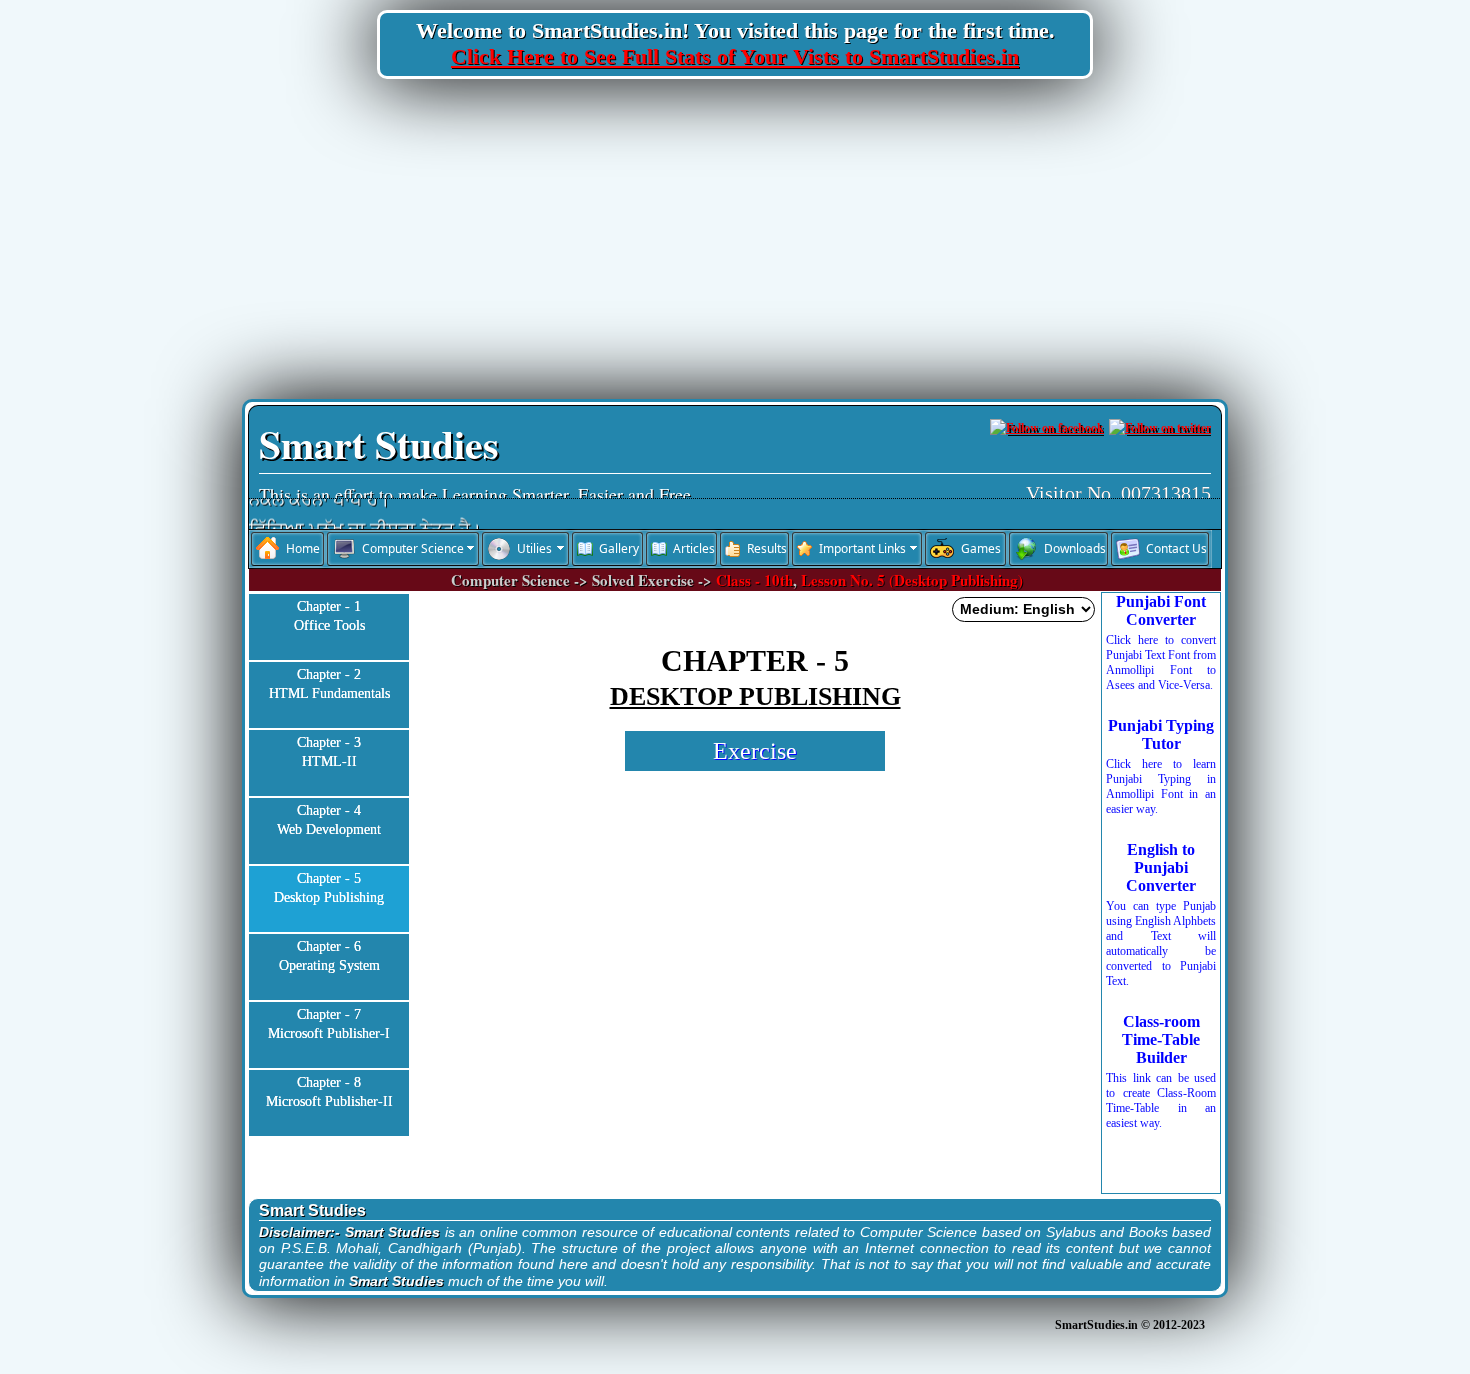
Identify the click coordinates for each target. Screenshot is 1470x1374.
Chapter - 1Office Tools (329, 616)
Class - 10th (754, 580)
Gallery (619, 548)
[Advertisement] (735, 239)
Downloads (1075, 548)
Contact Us (1176, 548)
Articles (694, 548)
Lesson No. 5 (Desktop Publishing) (912, 580)
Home (303, 548)
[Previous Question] (473, 840)
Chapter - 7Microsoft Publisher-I (329, 1024)
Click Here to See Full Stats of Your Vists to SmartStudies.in (735, 56)
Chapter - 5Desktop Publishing (329, 888)
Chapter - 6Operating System (329, 956)
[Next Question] (1050, 840)
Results (767, 548)
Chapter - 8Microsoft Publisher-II (329, 1092)
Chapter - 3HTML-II (329, 752)
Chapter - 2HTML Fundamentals (329, 684)
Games (981, 548)
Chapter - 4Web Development (329, 820)
